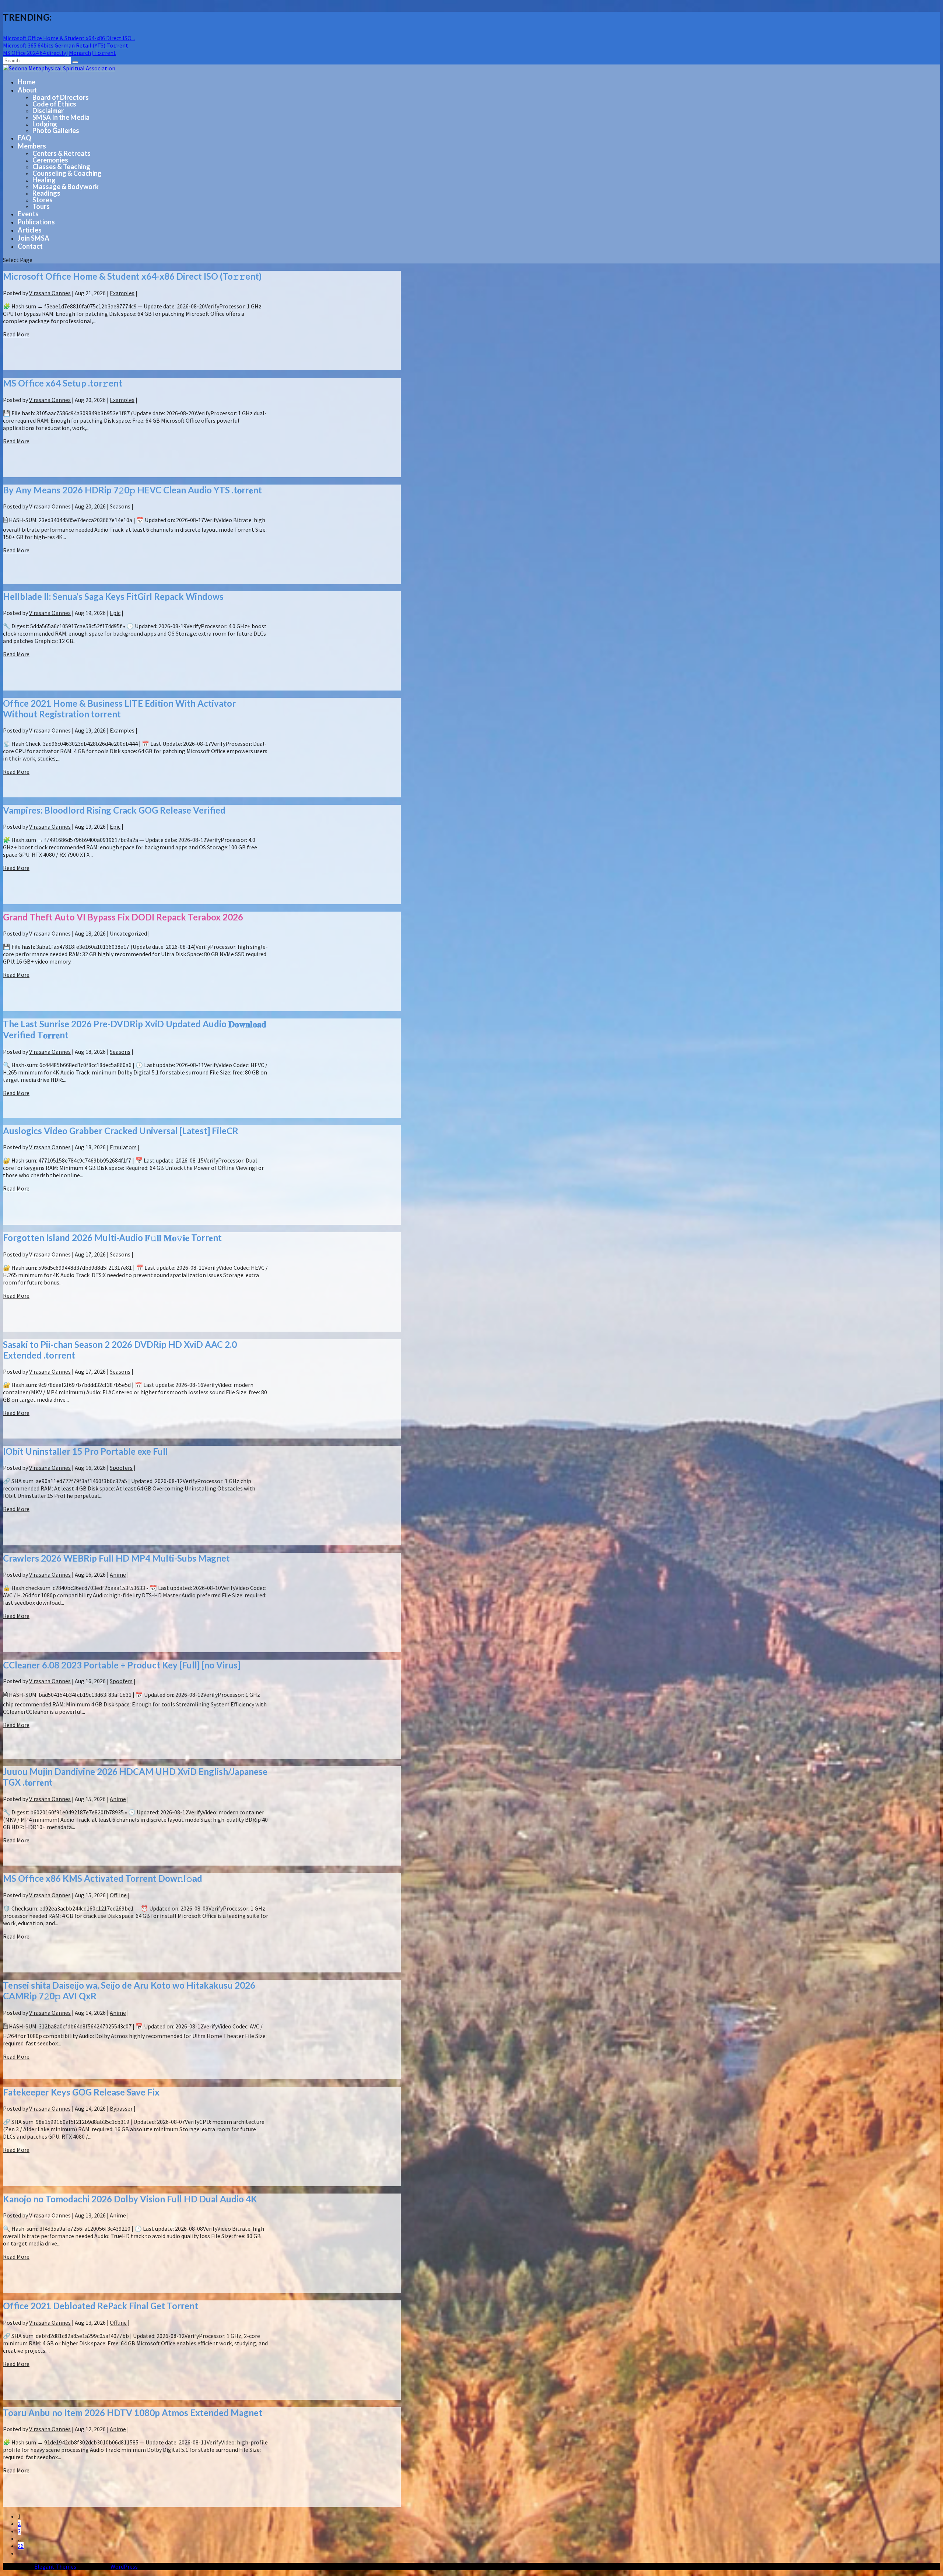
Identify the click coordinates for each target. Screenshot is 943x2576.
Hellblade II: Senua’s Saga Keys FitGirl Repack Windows (113, 596)
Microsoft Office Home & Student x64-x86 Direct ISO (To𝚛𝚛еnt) (132, 276)
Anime (118, 1574)
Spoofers (121, 1468)
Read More (16, 334)
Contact (30, 246)
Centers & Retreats (62, 153)
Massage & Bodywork (66, 186)
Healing (44, 180)
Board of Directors (61, 97)
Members (32, 146)
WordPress (124, 2566)
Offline (118, 1895)
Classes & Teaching (61, 167)
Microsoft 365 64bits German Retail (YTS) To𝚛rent (66, 45)
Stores (43, 200)
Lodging (45, 124)
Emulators (123, 1147)
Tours (41, 206)
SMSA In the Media (61, 117)
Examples (122, 293)
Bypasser (121, 2108)
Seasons (120, 506)
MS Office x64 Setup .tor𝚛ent (63, 383)
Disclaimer (48, 111)
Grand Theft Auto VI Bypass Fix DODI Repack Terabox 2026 (123, 917)
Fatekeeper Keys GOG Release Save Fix (81, 2092)
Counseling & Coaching (67, 173)
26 (21, 2546)
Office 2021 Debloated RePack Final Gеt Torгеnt (101, 2306)
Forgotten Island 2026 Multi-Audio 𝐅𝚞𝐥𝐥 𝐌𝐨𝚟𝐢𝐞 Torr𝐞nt (112, 1238)
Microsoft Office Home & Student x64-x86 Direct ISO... (69, 38)
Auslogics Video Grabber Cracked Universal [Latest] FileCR (121, 1131)
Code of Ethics (54, 104)
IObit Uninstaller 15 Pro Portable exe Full (85, 1451)
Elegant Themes (55, 2566)
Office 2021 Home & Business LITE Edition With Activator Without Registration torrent (119, 709)
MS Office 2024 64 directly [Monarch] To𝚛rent (59, 53)
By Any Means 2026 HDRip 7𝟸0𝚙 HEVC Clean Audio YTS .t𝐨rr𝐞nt (132, 490)
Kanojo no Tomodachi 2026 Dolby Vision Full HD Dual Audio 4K (130, 2199)
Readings (46, 193)
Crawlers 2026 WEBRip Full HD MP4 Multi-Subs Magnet (116, 1558)
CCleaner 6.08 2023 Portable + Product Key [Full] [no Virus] (122, 1665)
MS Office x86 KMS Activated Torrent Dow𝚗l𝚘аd (103, 1878)
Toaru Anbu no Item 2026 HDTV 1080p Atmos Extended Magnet (133, 2413)
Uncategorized (128, 933)
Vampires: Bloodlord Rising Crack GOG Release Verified (114, 810)
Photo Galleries (56, 130)
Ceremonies (50, 160)
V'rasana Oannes (50, 293)
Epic (115, 613)
